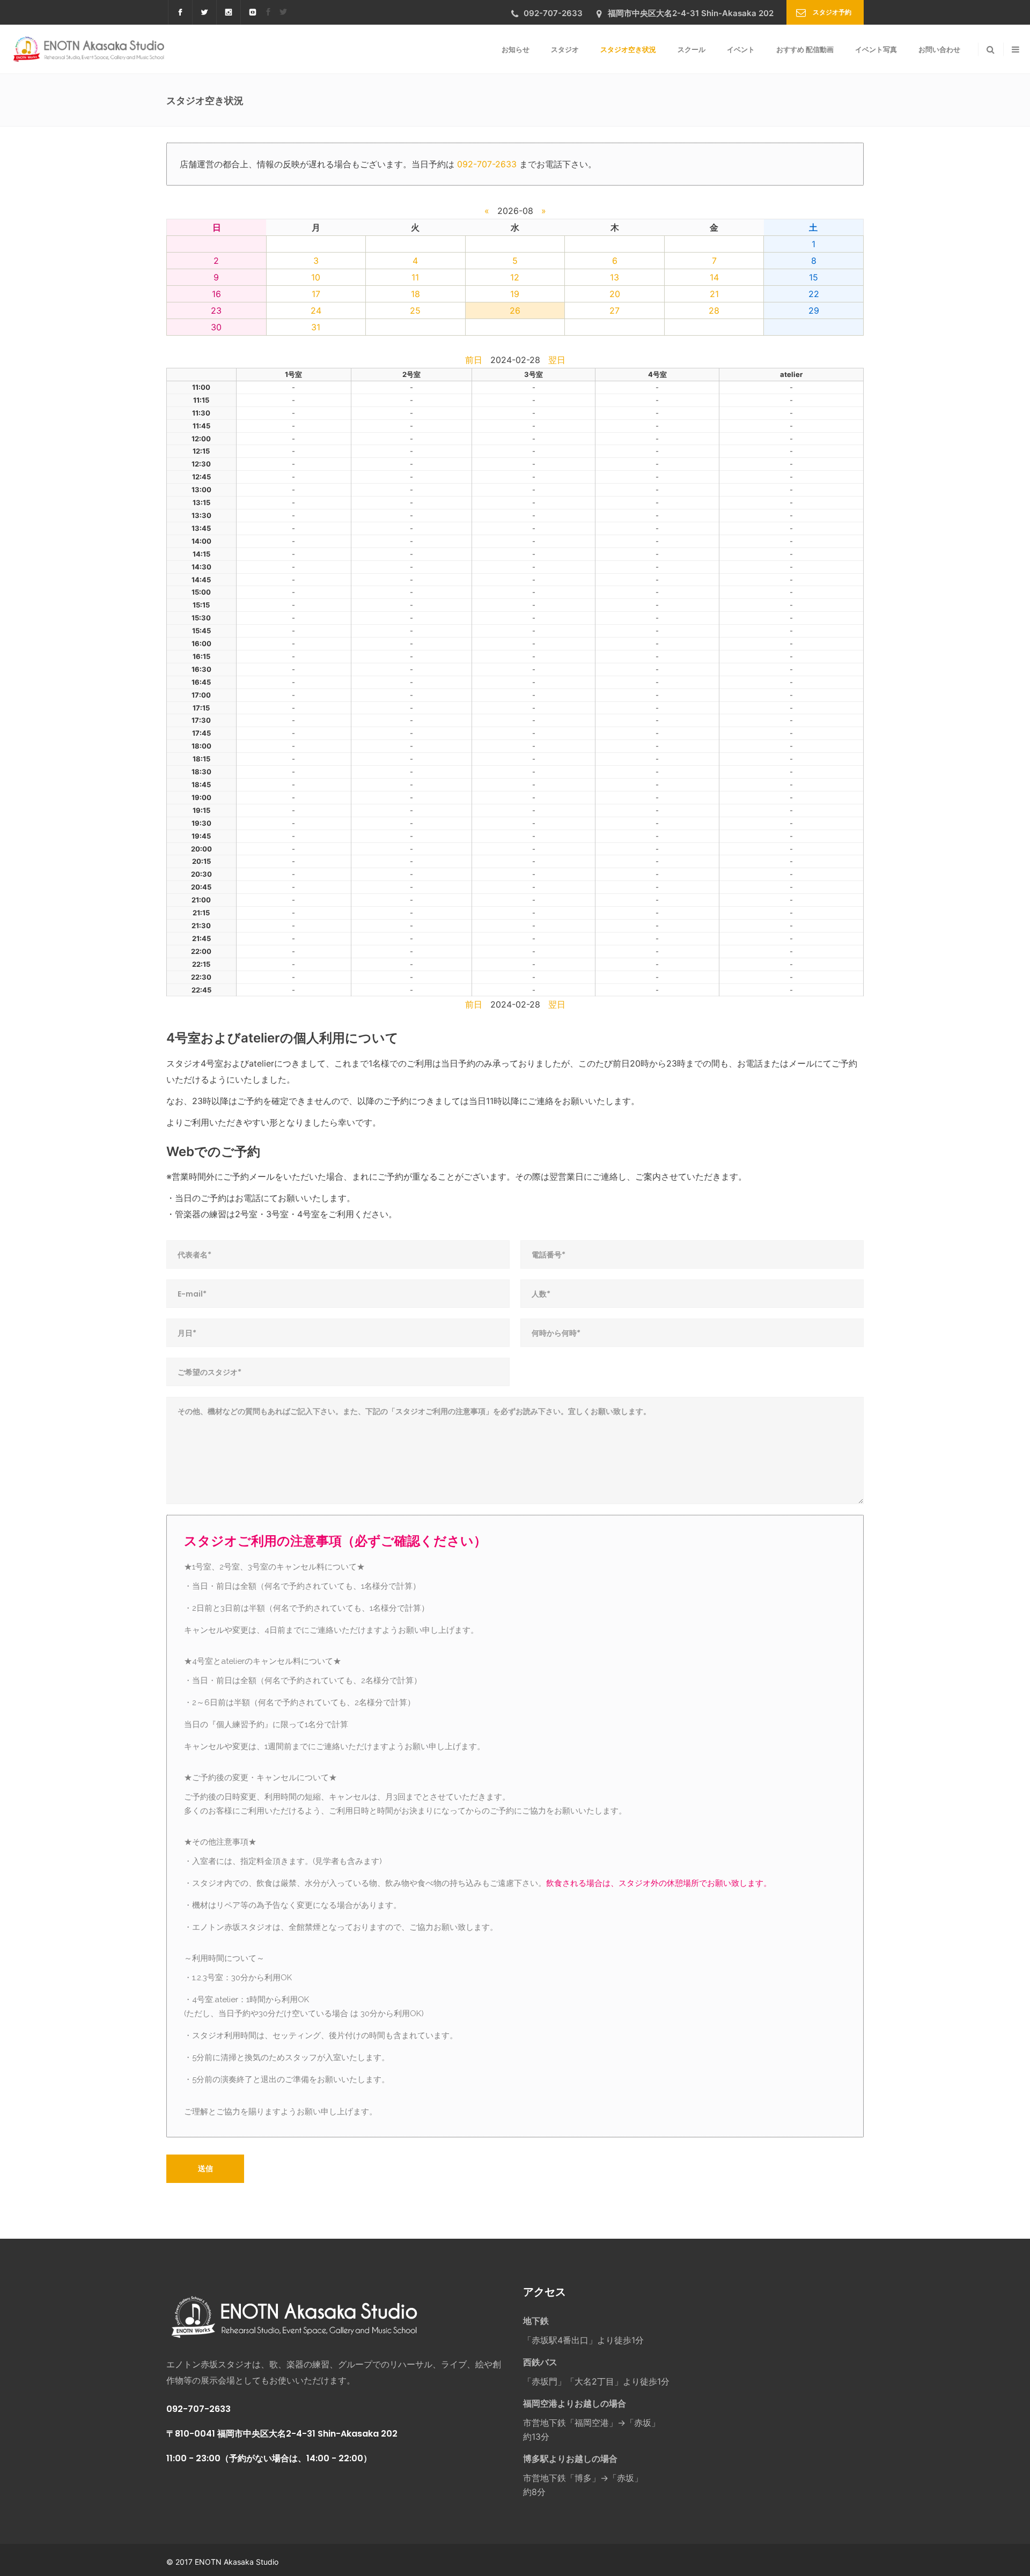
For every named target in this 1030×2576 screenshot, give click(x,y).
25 (415, 310)
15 (814, 277)
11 (415, 277)
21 (714, 294)
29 (814, 310)
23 (216, 310)
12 (515, 277)
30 (216, 327)
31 (316, 327)
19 (515, 294)
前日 (474, 360)
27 (615, 310)
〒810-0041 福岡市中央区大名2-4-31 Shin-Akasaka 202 (282, 2434)
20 (615, 294)
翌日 (557, 360)
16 (216, 294)
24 (316, 310)
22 (814, 294)
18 (415, 294)
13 (615, 277)
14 (714, 277)
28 (714, 310)
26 (515, 310)
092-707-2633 (487, 164)
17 (316, 294)
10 (316, 277)
